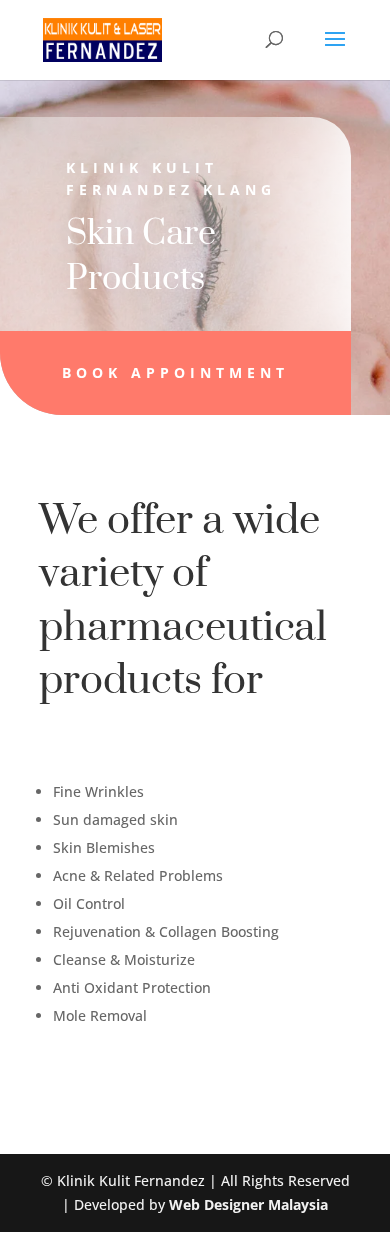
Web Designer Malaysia (248, 1204)
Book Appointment (175, 372)
